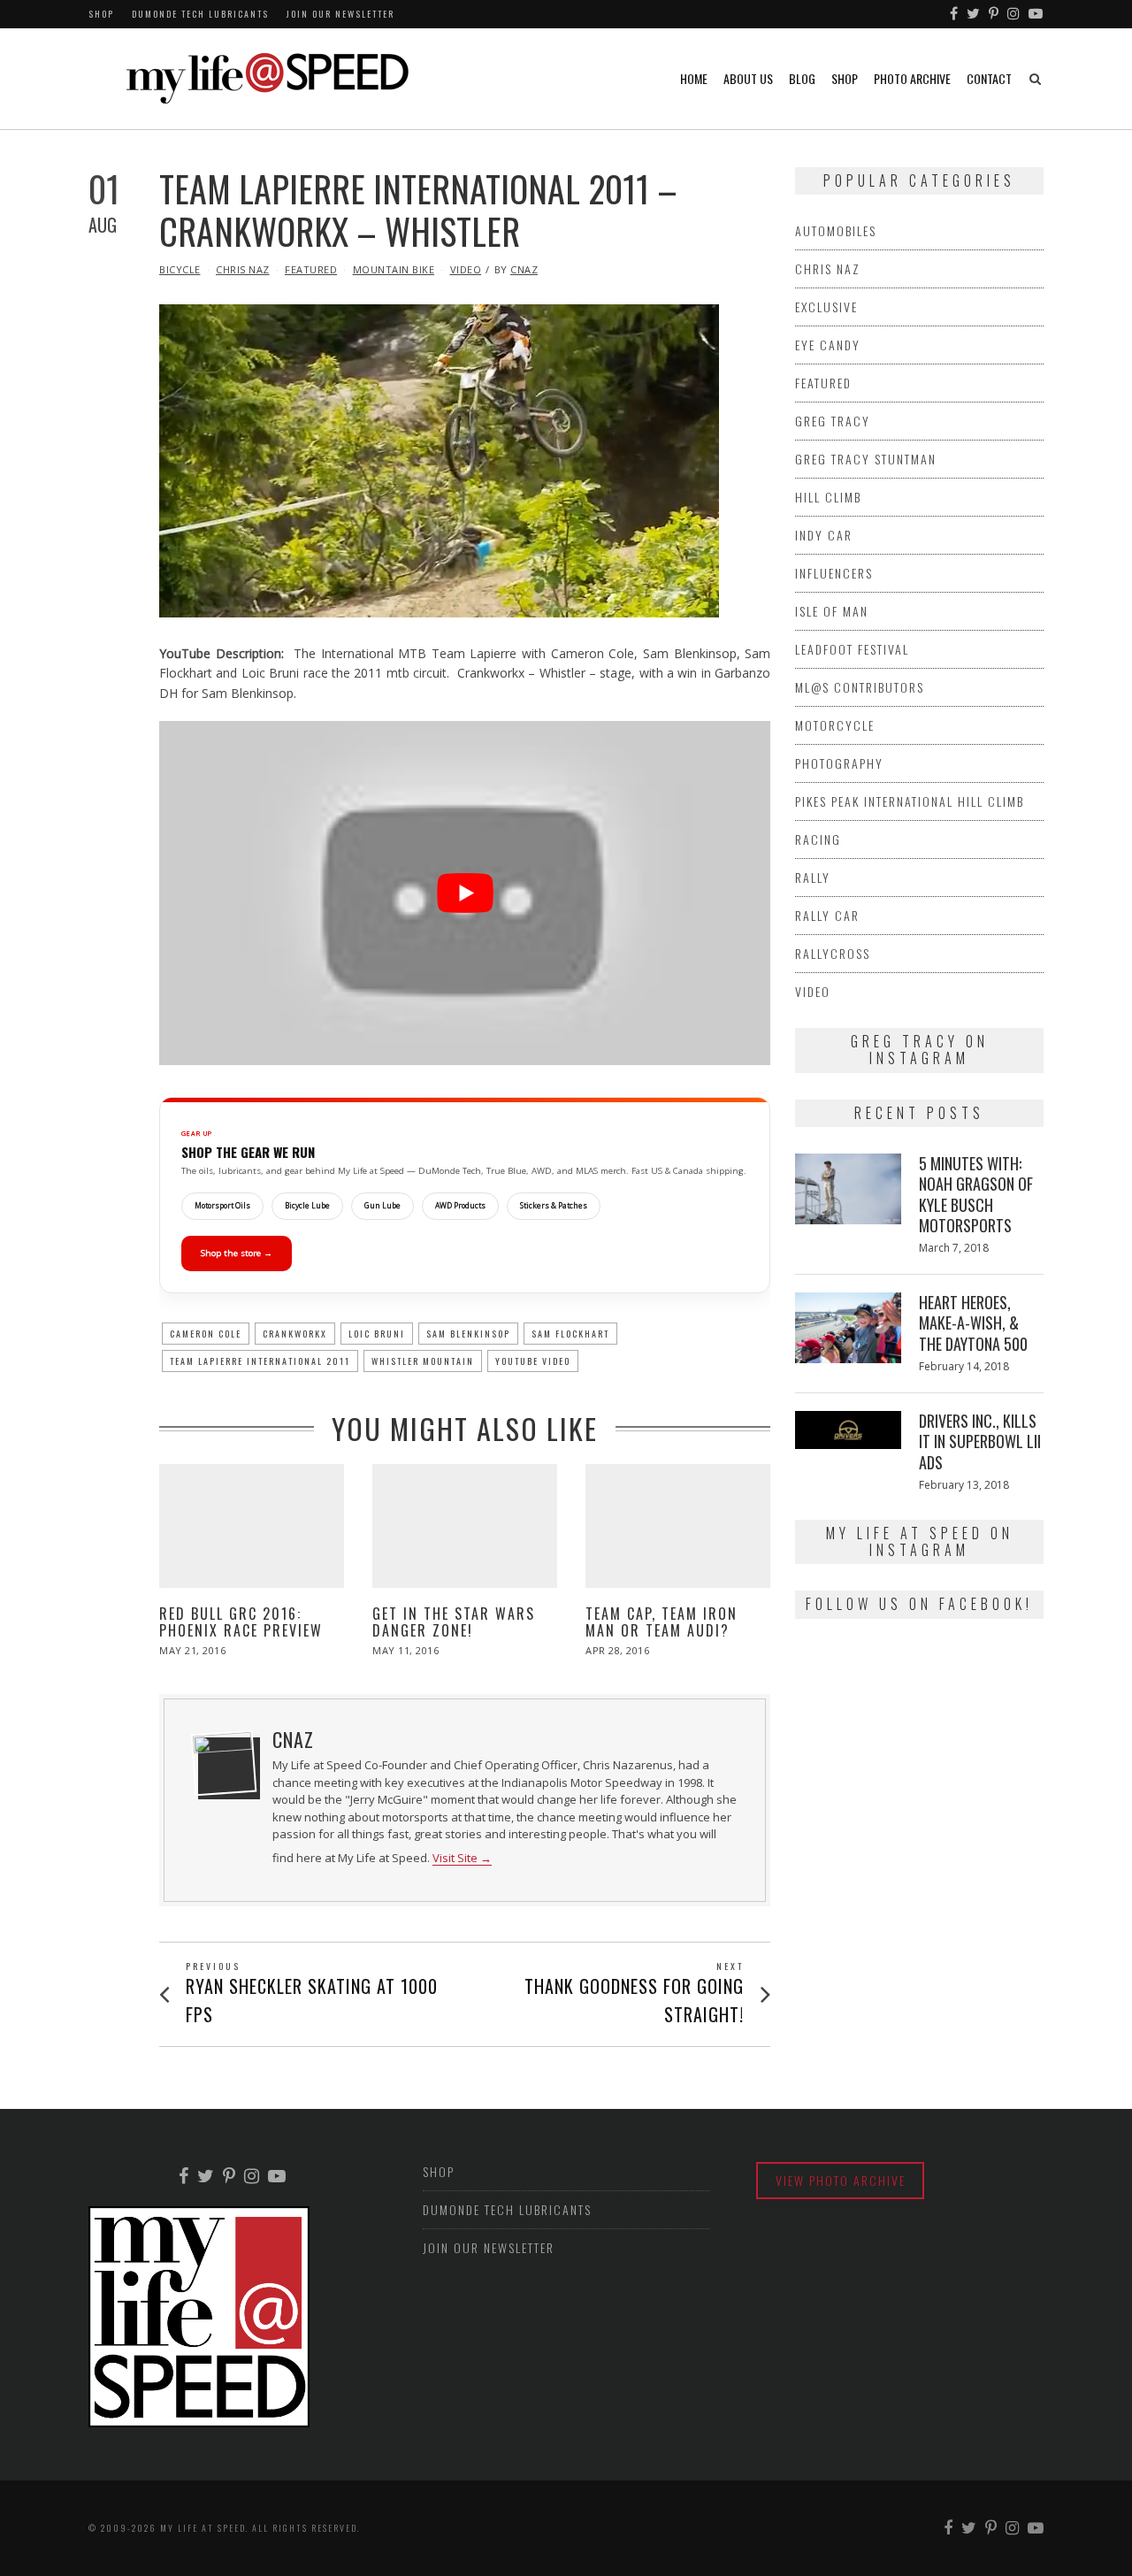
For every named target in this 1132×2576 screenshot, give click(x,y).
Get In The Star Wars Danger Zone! (454, 1622)
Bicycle (180, 269)
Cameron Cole (206, 1334)
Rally (813, 877)
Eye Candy (828, 345)
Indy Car (824, 535)
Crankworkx (295, 1334)
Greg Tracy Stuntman (866, 459)
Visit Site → (462, 1858)
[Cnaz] (224, 1763)
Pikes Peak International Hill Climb (910, 801)
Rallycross (833, 953)
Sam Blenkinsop (468, 1334)
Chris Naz (243, 269)
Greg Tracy (833, 421)
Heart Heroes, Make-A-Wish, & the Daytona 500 (973, 1323)
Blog (802, 78)
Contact (989, 78)
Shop (101, 14)
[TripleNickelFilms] (1036, 14)
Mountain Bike (394, 269)
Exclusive (826, 307)
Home (694, 78)
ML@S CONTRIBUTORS (860, 687)
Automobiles (836, 230)
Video (466, 269)
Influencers (834, 573)
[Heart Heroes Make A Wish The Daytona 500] (848, 1328)
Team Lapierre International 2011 (260, 1361)
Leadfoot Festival (852, 649)
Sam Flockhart (570, 1334)
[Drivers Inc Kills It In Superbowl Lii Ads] (848, 1430)
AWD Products (460, 1206)
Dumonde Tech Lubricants (200, 14)
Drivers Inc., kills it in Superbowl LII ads (980, 1441)
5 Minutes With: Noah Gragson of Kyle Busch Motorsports (976, 1194)
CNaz (524, 269)
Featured (311, 269)
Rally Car (827, 915)
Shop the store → (237, 1253)
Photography (839, 763)
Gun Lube (382, 1206)
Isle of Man (832, 611)
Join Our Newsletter (340, 14)
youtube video (533, 1361)
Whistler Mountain (423, 1361)
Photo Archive (912, 78)
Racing (818, 839)
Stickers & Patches (554, 1206)
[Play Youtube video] (465, 893)
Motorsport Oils (222, 1206)
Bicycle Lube (307, 1206)
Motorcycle (835, 725)
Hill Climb (828, 497)
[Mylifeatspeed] (955, 14)
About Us (748, 78)
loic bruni (377, 1334)
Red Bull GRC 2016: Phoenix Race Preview (241, 1622)
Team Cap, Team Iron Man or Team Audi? (662, 1622)
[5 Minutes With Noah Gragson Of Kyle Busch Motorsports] (848, 1189)
